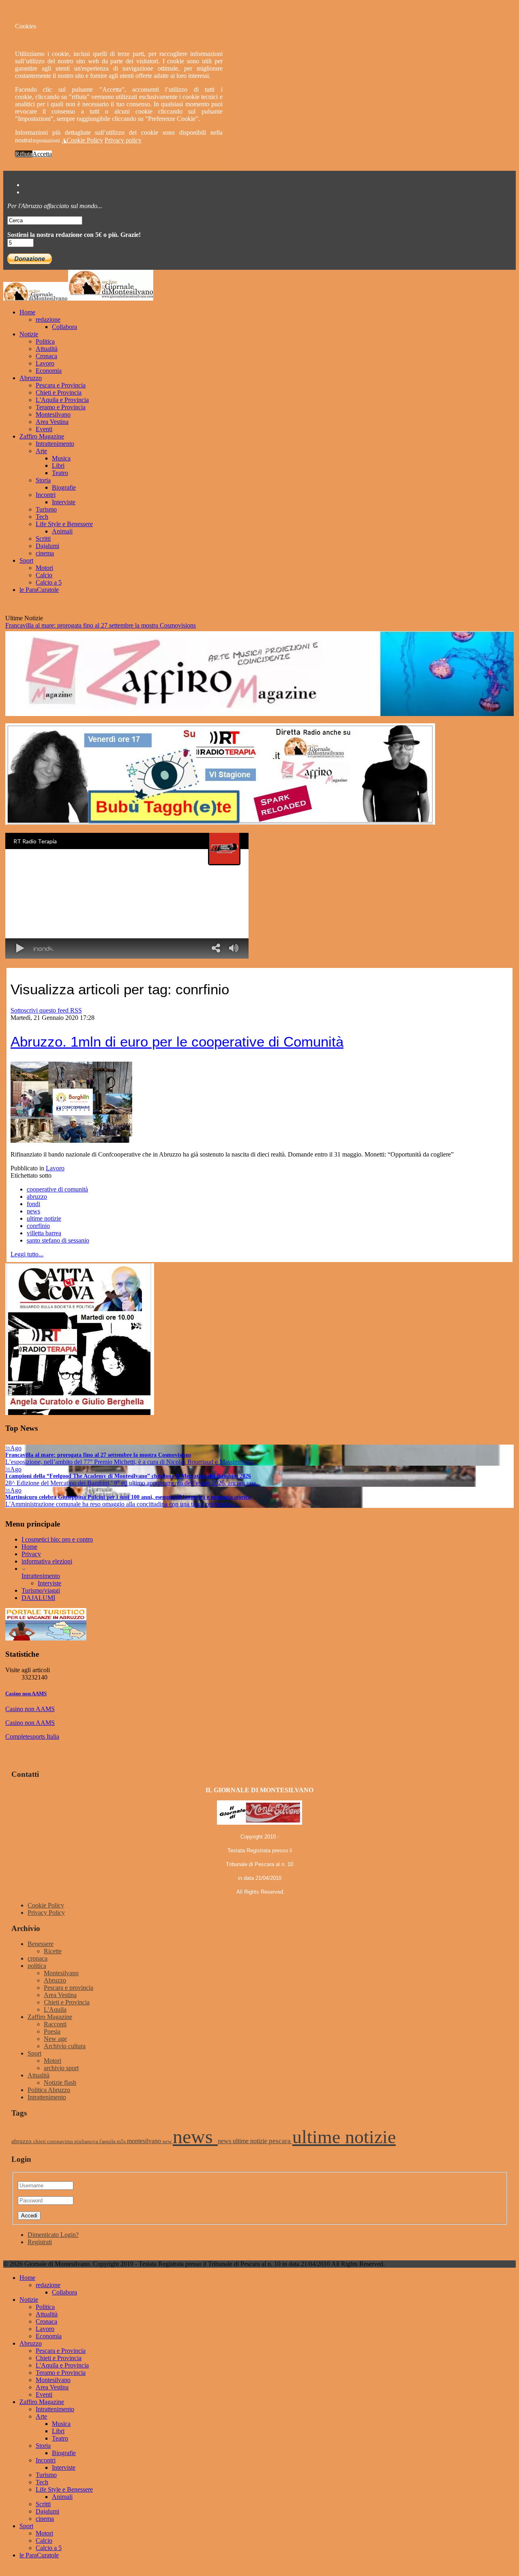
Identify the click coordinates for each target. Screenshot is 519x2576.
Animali (62, 531)
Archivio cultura (65, 2046)
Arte (41, 451)
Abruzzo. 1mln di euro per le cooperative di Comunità (177, 1042)
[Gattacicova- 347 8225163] (80, 1413)
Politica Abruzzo (49, 2090)
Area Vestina (52, 422)
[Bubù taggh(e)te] (220, 822)
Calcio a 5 (49, 582)
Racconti (55, 2024)
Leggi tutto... (27, 1254)
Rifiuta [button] (24, 154)
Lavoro (45, 363)
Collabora (64, 327)
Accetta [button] (42, 154)
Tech (42, 517)
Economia (49, 371)
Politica (45, 341)
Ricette (53, 1951)
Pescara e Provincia (61, 385)
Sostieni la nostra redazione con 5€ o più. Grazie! (74, 235)
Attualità (47, 349)
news (33, 1211)
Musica (61, 458)
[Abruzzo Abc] (46, 1638)
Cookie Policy (46, 1905)
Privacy (31, 1554)
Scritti (43, 539)
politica (37, 1966)
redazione (48, 319)
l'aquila (108, 2142)
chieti (40, 2142)
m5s (122, 2142)
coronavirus (61, 2142)
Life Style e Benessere (64, 524)
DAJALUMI (38, 1598)
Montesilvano (53, 414)
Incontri (46, 495)
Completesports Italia (32, 1736)
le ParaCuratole (39, 590)
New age (55, 2039)
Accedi (29, 2216)
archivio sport (61, 2068)
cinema (45, 553)
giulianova (87, 2142)
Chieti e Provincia (59, 392)
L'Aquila (55, 2009)
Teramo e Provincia (61, 407)
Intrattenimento (55, 444)
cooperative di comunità (57, 1189)
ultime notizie (44, 1218)
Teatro (60, 473)
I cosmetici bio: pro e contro (57, 1539)
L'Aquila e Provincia (62, 400)
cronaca (38, 1958)
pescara (281, 2141)
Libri (58, 466)
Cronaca (46, 356)
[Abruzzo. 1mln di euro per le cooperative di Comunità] (71, 1141)
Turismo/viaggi (41, 1590)
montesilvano (145, 2141)
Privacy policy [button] (123, 140)
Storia (43, 480)
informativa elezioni (47, 1561)
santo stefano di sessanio (58, 1240)
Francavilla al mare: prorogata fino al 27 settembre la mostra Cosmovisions (101, 625)
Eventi (44, 429)
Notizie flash (60, 2083)
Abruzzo (31, 378)
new (168, 2142)
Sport (26, 560)
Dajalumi (47, 546)
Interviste (64, 502)
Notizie (29, 334)
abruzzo (37, 1197)
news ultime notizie (243, 2141)
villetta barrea (44, 1233)
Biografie (64, 487)
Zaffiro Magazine (42, 436)
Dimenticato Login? (53, 2235)
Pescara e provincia (69, 1988)
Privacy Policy (46, 1913)
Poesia (52, 2031)
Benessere (41, 1944)
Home (27, 312)
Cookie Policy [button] (85, 140)
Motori (44, 568)
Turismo (46, 509)
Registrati (40, 2242)
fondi (33, 1204)
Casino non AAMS (26, 1693)
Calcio (44, 575)
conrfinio (38, 1226)
